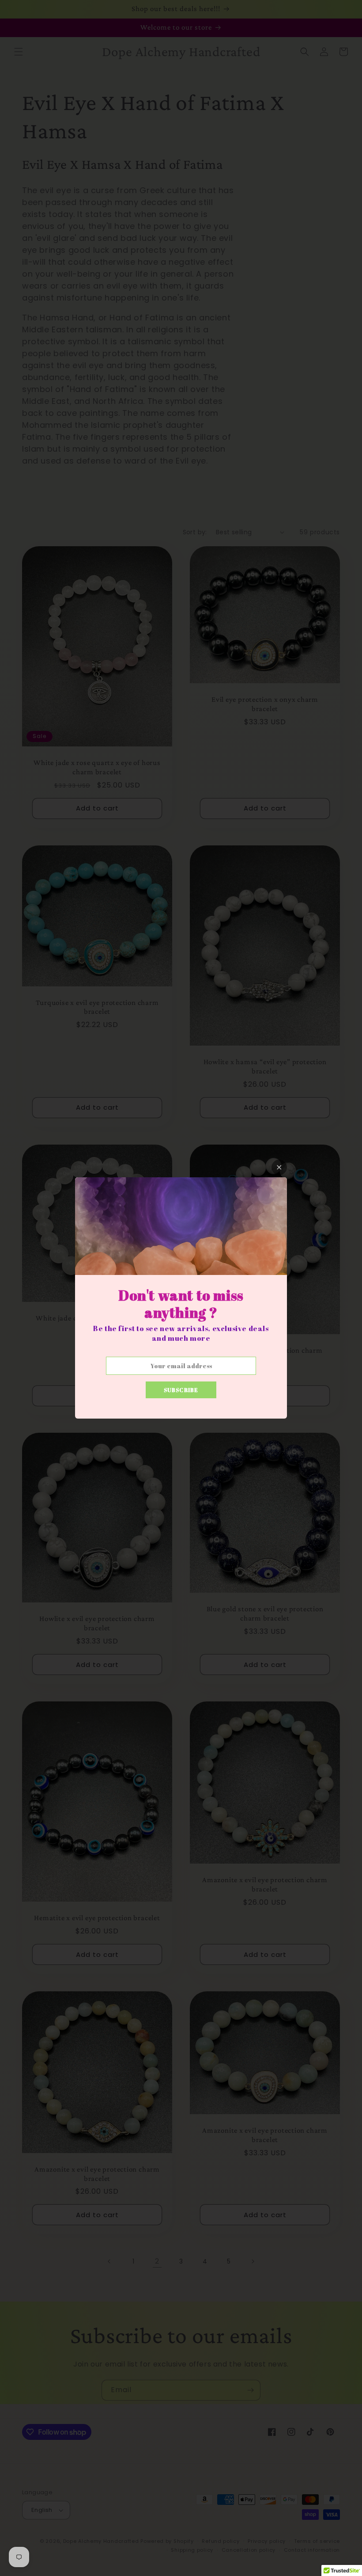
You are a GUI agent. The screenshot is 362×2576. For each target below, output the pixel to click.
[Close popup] (279, 1167)
